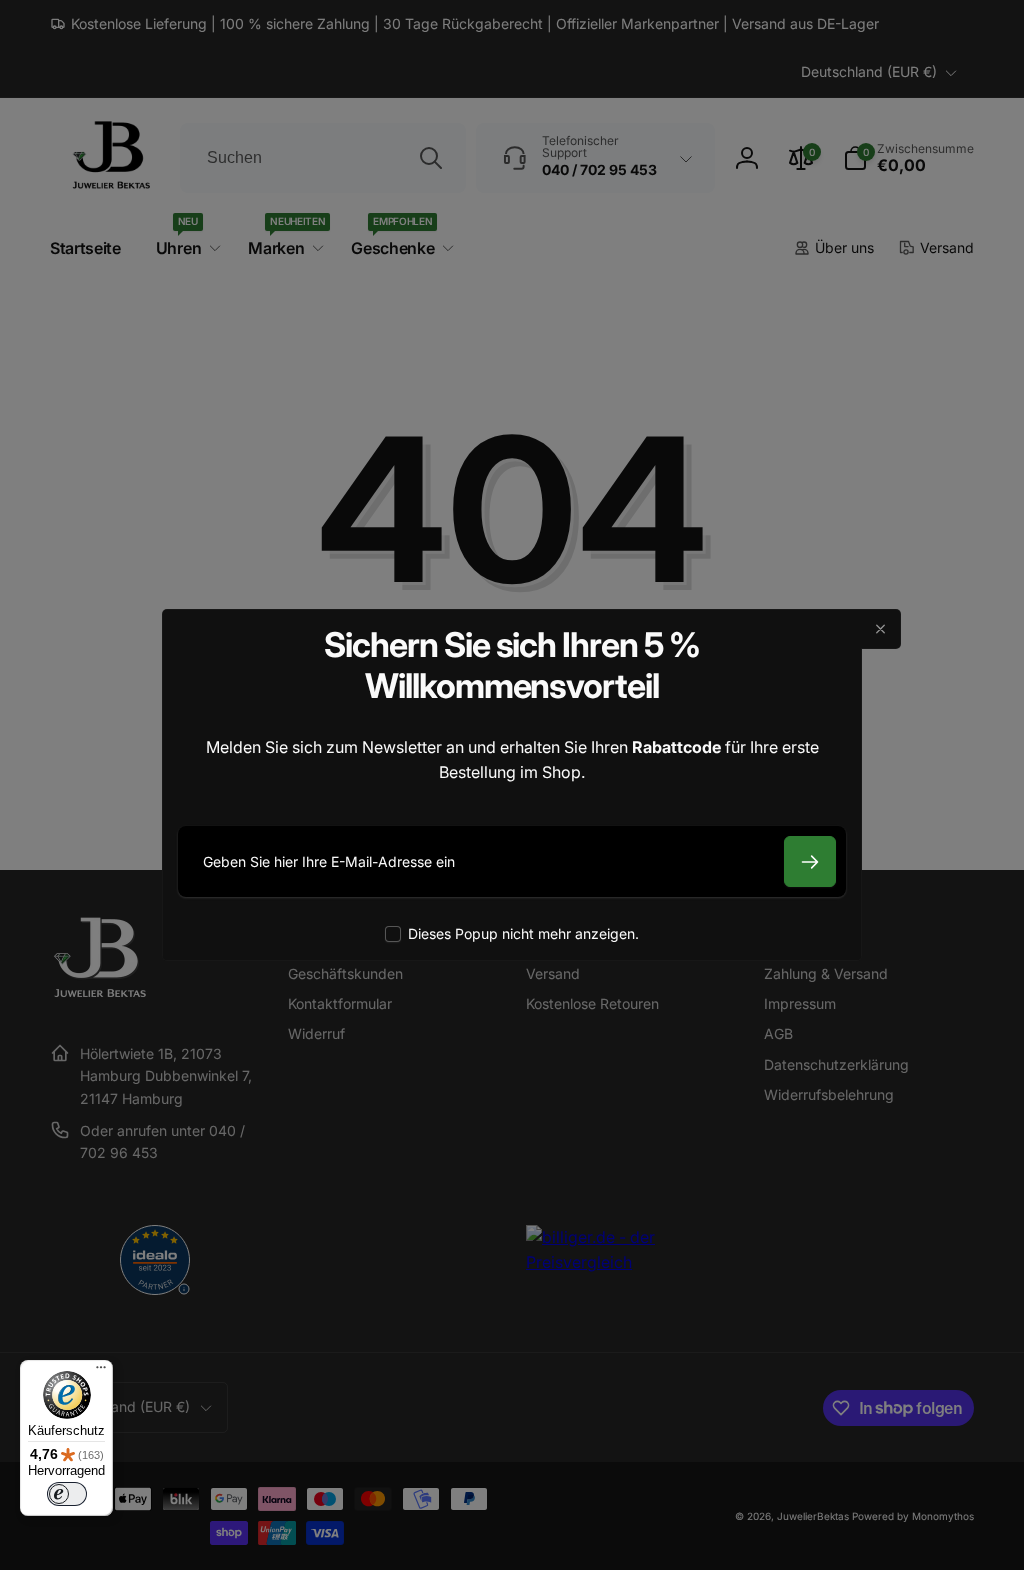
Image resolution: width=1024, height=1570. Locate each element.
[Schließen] (881, 629)
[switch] (67, 1494)
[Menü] (101, 1372)
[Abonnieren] (810, 861)
